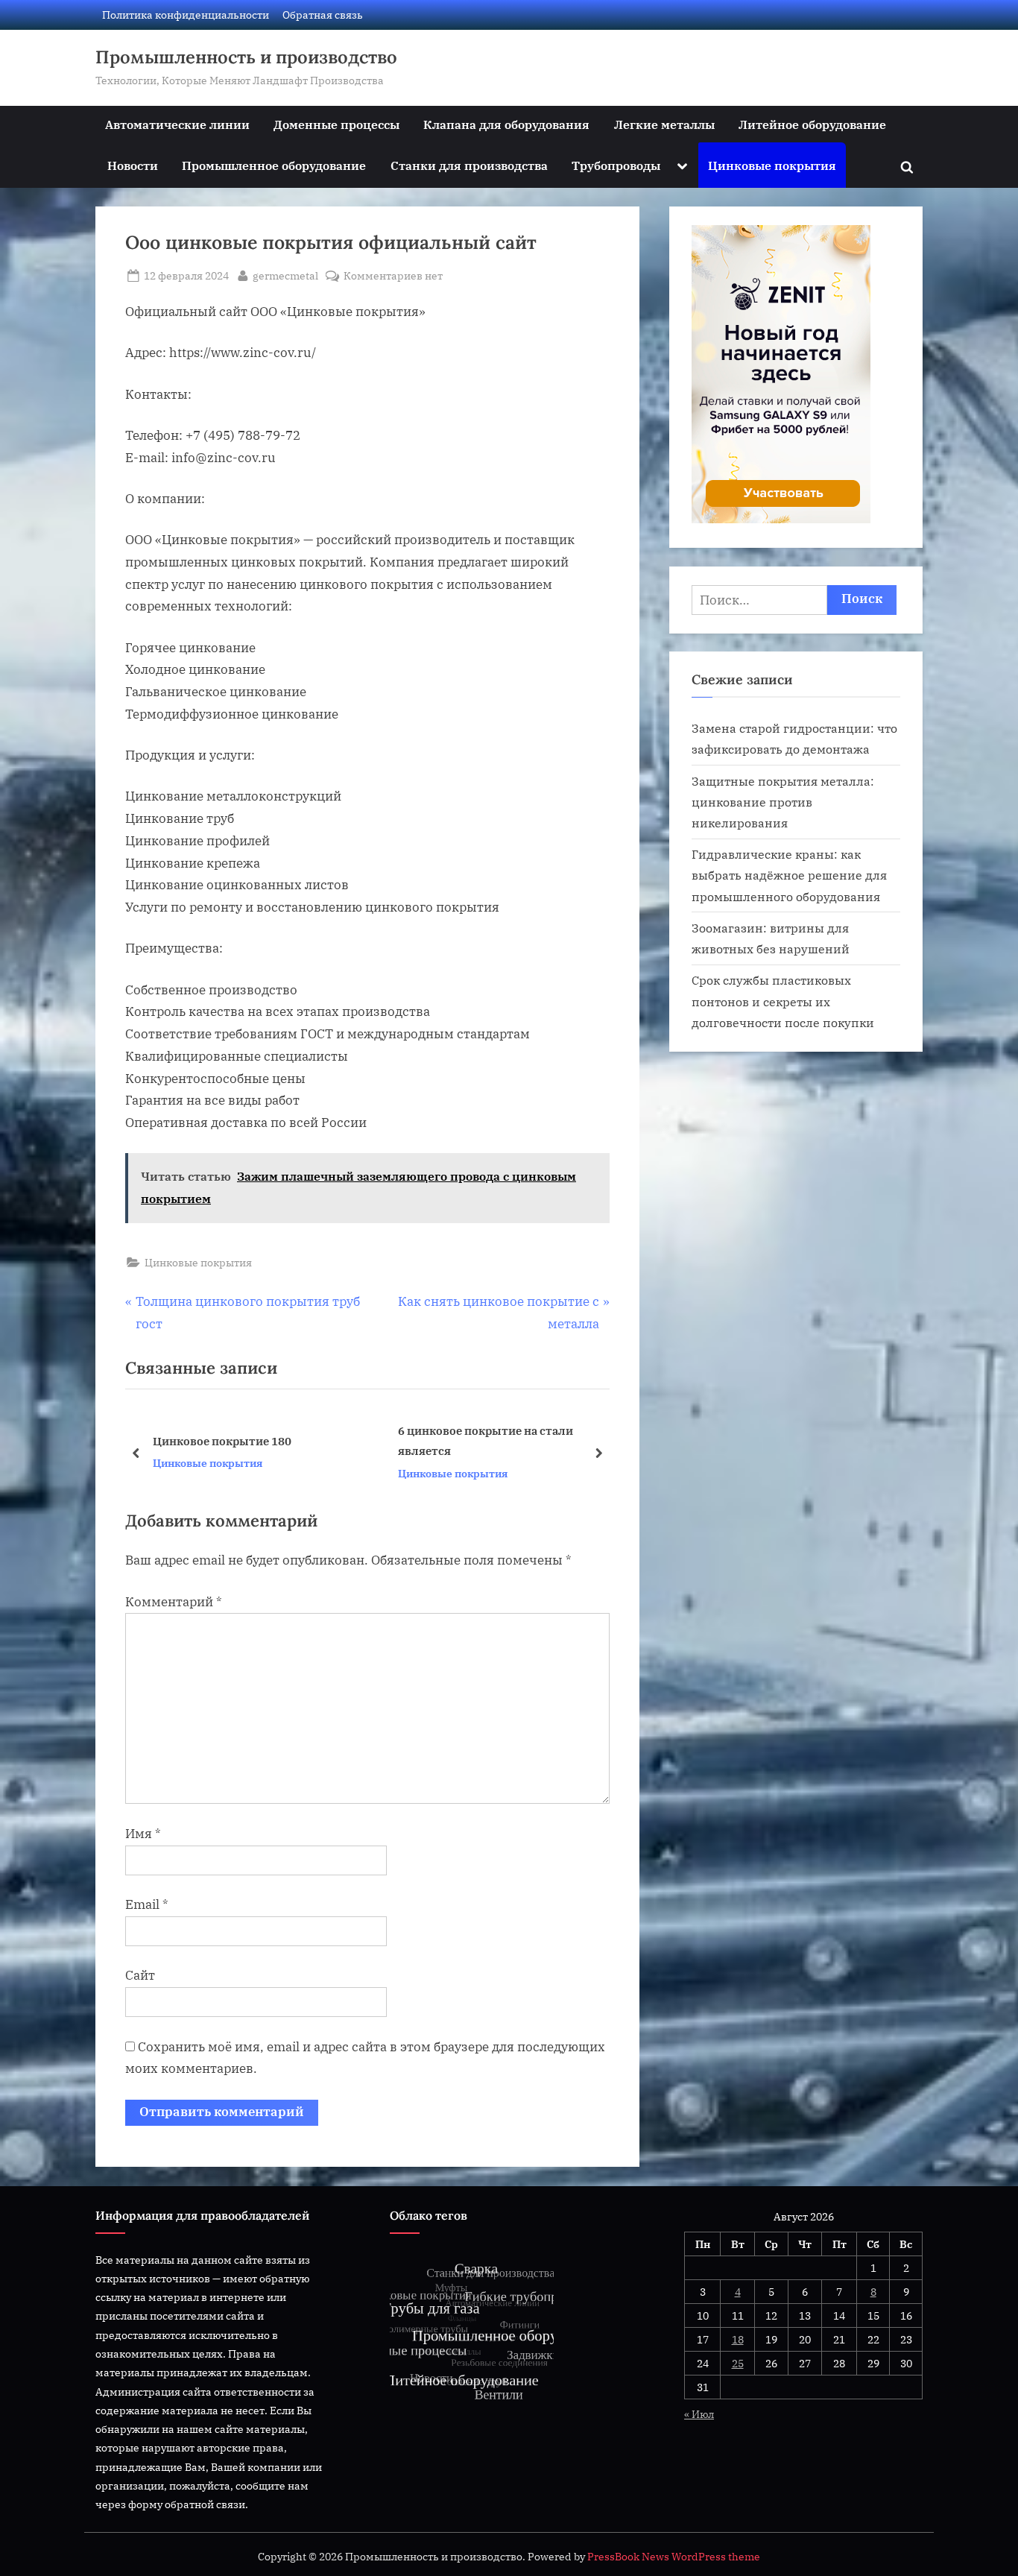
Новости (133, 165)
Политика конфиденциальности (186, 15)
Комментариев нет (393, 276)
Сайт (140, 1975)
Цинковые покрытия (772, 165)
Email (147, 1904)
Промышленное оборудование (274, 165)
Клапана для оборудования (506, 124)
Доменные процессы (336, 124)
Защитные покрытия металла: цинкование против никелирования (783, 802)
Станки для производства (469, 165)
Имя (143, 1834)
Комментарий (174, 1602)
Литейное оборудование (812, 124)
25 (738, 2363)
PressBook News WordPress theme (674, 2557)
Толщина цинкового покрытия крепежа (486, 1440)
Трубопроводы (616, 165)
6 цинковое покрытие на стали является (240, 1440)
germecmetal (285, 275)
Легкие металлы (664, 124)
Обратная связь (323, 15)
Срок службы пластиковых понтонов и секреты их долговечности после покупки (783, 1001)
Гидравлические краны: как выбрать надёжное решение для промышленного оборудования (789, 875)
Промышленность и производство (246, 57)
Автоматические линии (177, 124)
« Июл (699, 2414)
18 (738, 2339)
